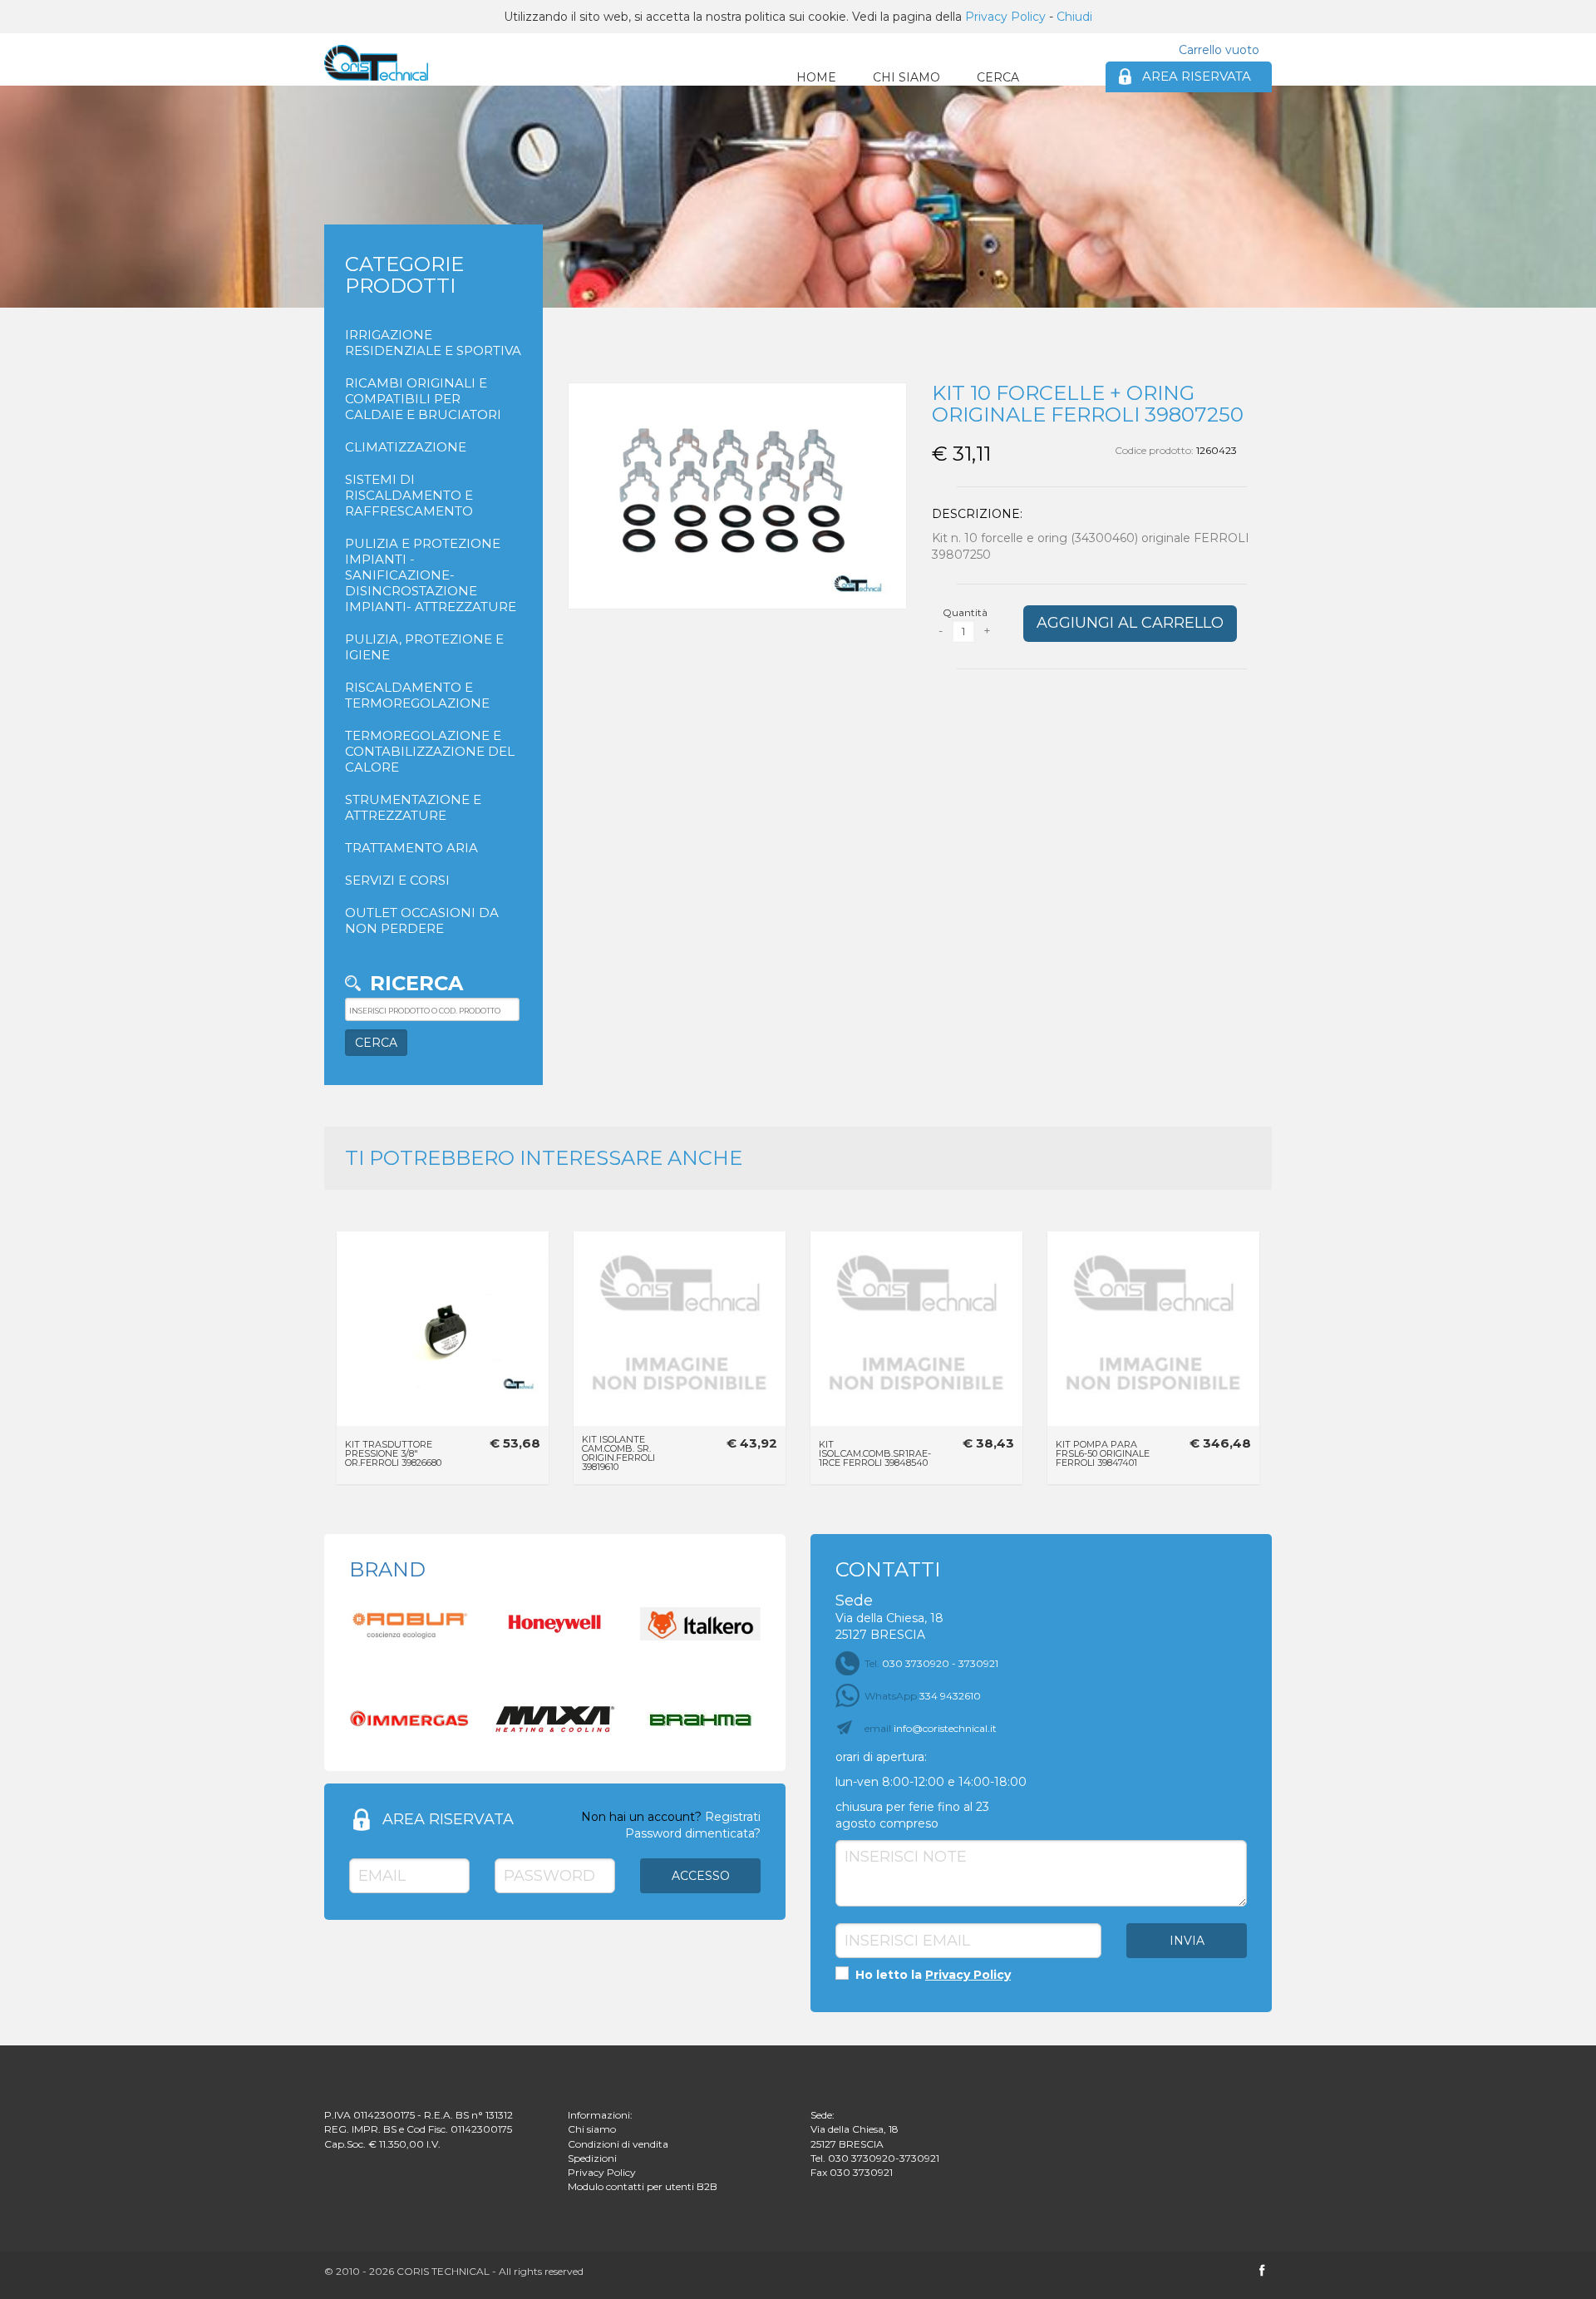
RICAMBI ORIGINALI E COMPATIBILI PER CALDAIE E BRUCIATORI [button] (423, 399)
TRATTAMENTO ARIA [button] (411, 848)
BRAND (387, 1569)
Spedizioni (592, 2158)
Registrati (733, 1817)
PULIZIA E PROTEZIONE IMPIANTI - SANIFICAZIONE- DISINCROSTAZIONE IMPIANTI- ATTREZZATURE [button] (431, 575)
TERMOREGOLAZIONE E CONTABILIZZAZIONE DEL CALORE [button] (430, 751)
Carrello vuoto (1219, 50)
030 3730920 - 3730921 (931, 1663)
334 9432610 (923, 1696)
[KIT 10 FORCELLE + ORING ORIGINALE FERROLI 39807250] (376, 63)
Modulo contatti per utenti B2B (643, 2186)
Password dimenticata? (693, 1833)
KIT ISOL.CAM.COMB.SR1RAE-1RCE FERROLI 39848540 (875, 1453)
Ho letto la (931, 1975)
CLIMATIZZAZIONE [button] (406, 447)
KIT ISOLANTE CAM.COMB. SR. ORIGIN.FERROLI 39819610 (618, 1453)
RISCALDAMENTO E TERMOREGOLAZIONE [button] (417, 695)
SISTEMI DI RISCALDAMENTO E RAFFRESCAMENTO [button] (409, 495)
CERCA (998, 77)
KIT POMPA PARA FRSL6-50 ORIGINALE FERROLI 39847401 (1103, 1453)
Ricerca (416, 983)
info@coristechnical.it (931, 1728)
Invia (1187, 1941)
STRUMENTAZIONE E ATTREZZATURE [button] (413, 807)
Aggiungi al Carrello (1130, 623)
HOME (816, 77)
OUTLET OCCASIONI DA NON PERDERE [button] (422, 920)
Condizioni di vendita (618, 2144)
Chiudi (1074, 17)
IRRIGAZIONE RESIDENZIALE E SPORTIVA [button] (433, 343)
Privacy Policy (1005, 17)
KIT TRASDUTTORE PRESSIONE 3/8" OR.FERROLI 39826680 (393, 1453)
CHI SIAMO (906, 77)
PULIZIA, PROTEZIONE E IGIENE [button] (424, 647)
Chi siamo (592, 2129)
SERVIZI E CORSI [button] (397, 880)
